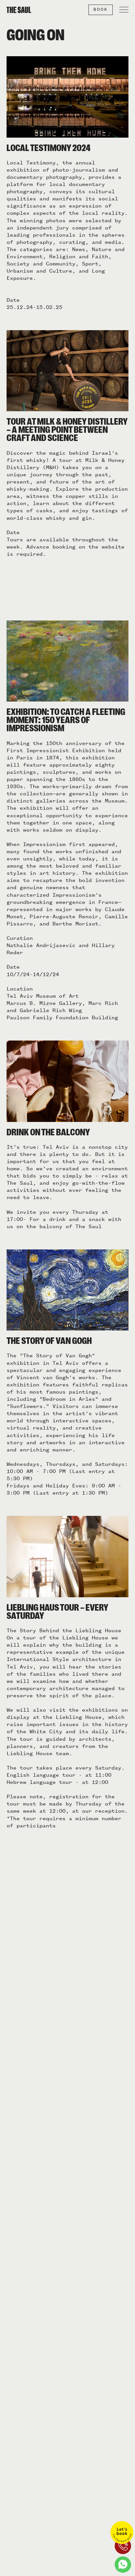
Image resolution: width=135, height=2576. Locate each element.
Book (101, 9)
